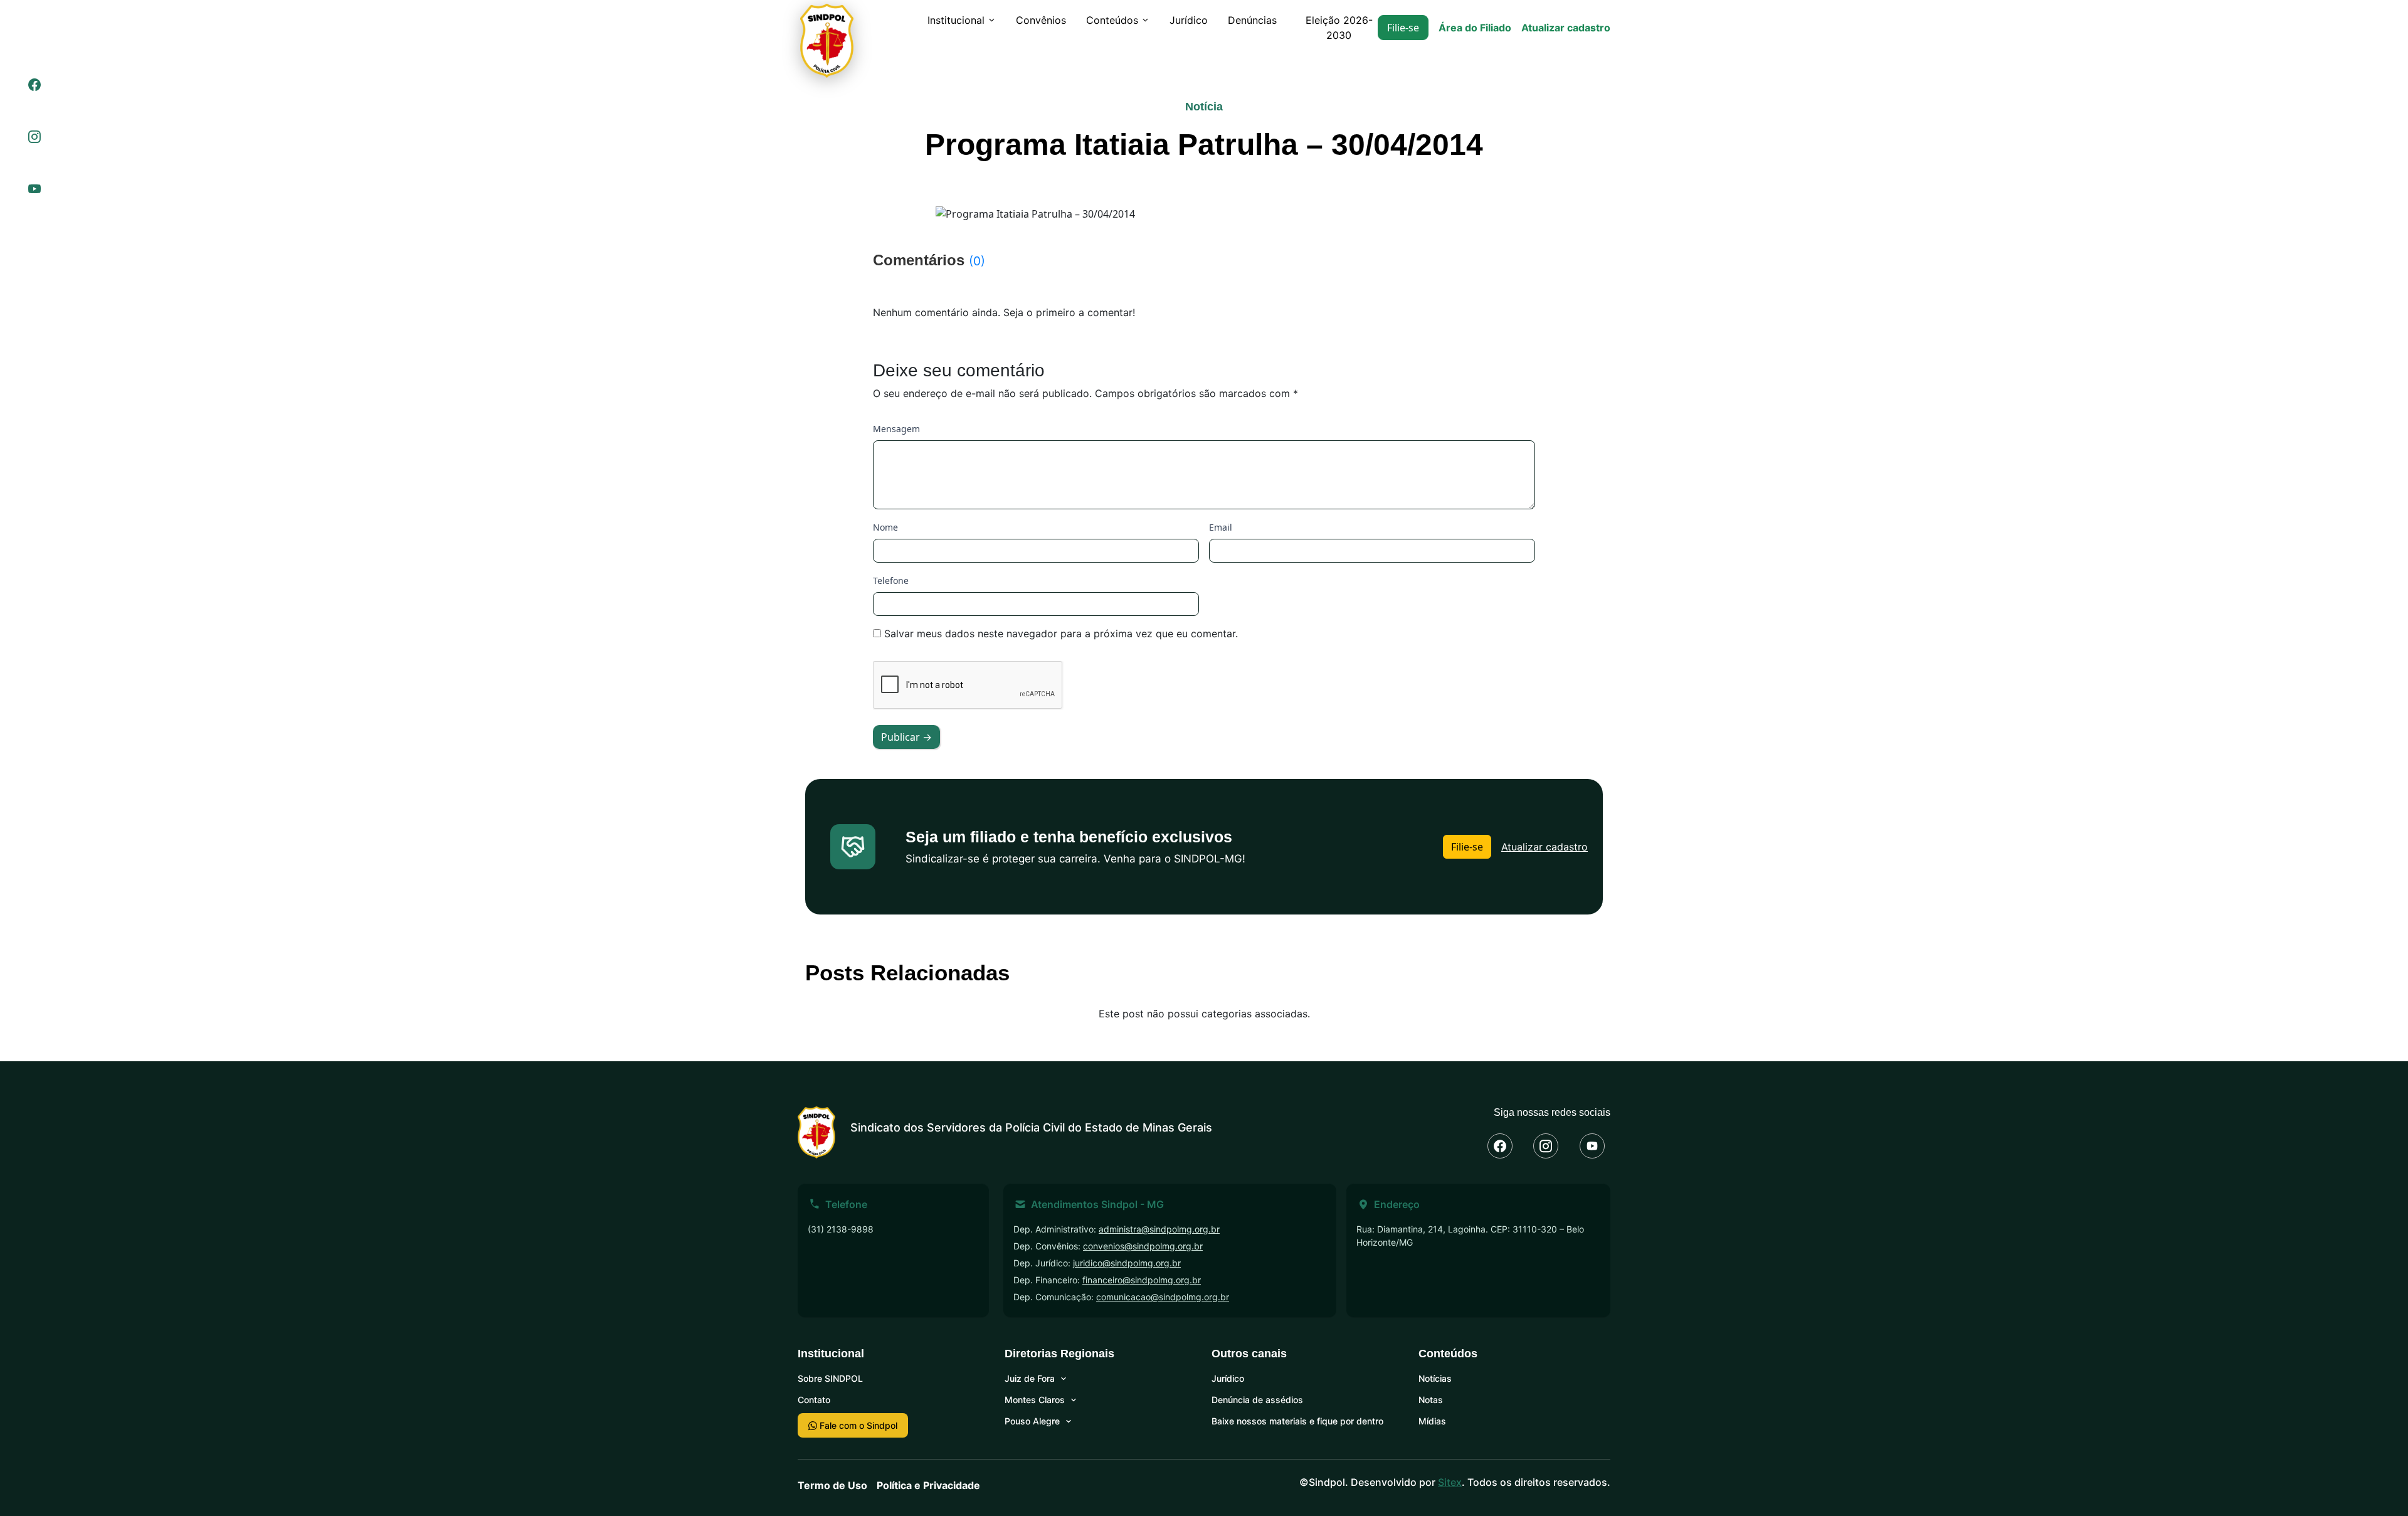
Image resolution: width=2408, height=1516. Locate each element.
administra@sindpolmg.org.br (1159, 1229)
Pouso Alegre (1032, 1421)
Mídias (1432, 1421)
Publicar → (906, 737)
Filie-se (1403, 28)
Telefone (891, 580)
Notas (1431, 1400)
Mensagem (896, 429)
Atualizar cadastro (1566, 28)
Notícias (1435, 1378)
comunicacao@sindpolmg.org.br (1163, 1297)
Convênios (1041, 20)
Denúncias (1252, 20)
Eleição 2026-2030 (1339, 28)
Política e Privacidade (928, 1485)
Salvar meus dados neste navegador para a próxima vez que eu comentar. (1061, 633)
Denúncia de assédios (1257, 1400)
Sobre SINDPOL (830, 1378)
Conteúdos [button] (1112, 20)
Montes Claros (1035, 1400)
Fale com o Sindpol (857, 1425)
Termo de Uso (832, 1485)
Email (1221, 527)
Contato (814, 1400)
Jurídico (1189, 20)
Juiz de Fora (1030, 1378)
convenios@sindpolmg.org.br (1143, 1246)
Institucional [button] (956, 20)
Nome (885, 527)
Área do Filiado (1475, 28)
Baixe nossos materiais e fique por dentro (1297, 1421)
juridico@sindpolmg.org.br (1127, 1263)
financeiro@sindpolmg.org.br (1142, 1280)
